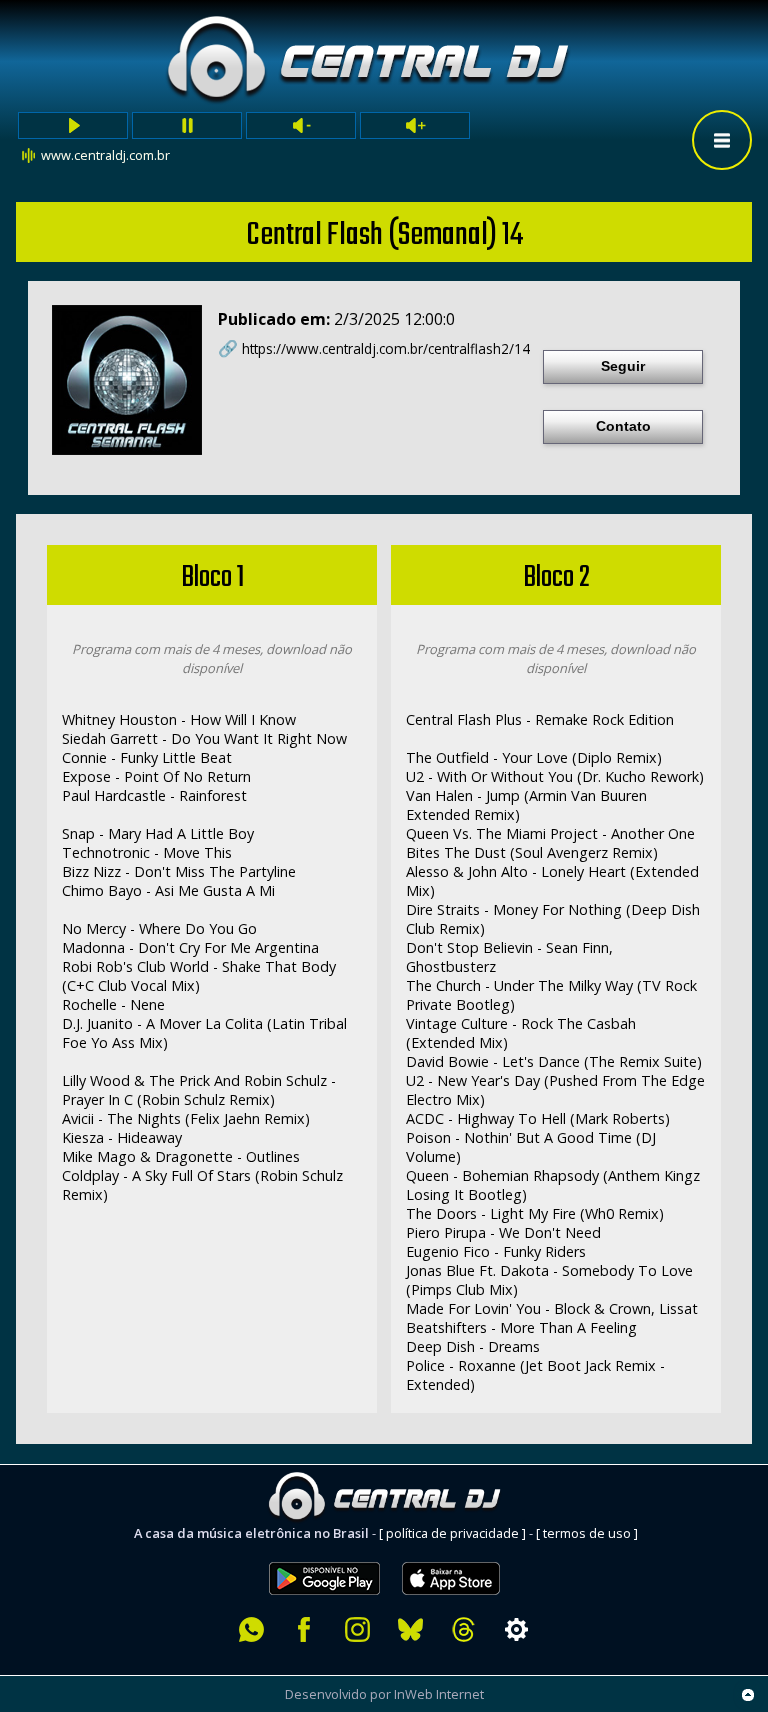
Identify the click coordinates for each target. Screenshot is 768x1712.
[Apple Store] (462, 1551)
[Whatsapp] (251, 1629)
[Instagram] (357, 1629)
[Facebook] (304, 1629)
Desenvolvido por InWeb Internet (384, 1694)
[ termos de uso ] (587, 1533)
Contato (623, 426)
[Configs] (516, 1629)
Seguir (623, 366)
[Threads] (463, 1629)
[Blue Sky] (410, 1629)
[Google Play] (324, 1551)
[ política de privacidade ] (452, 1533)
